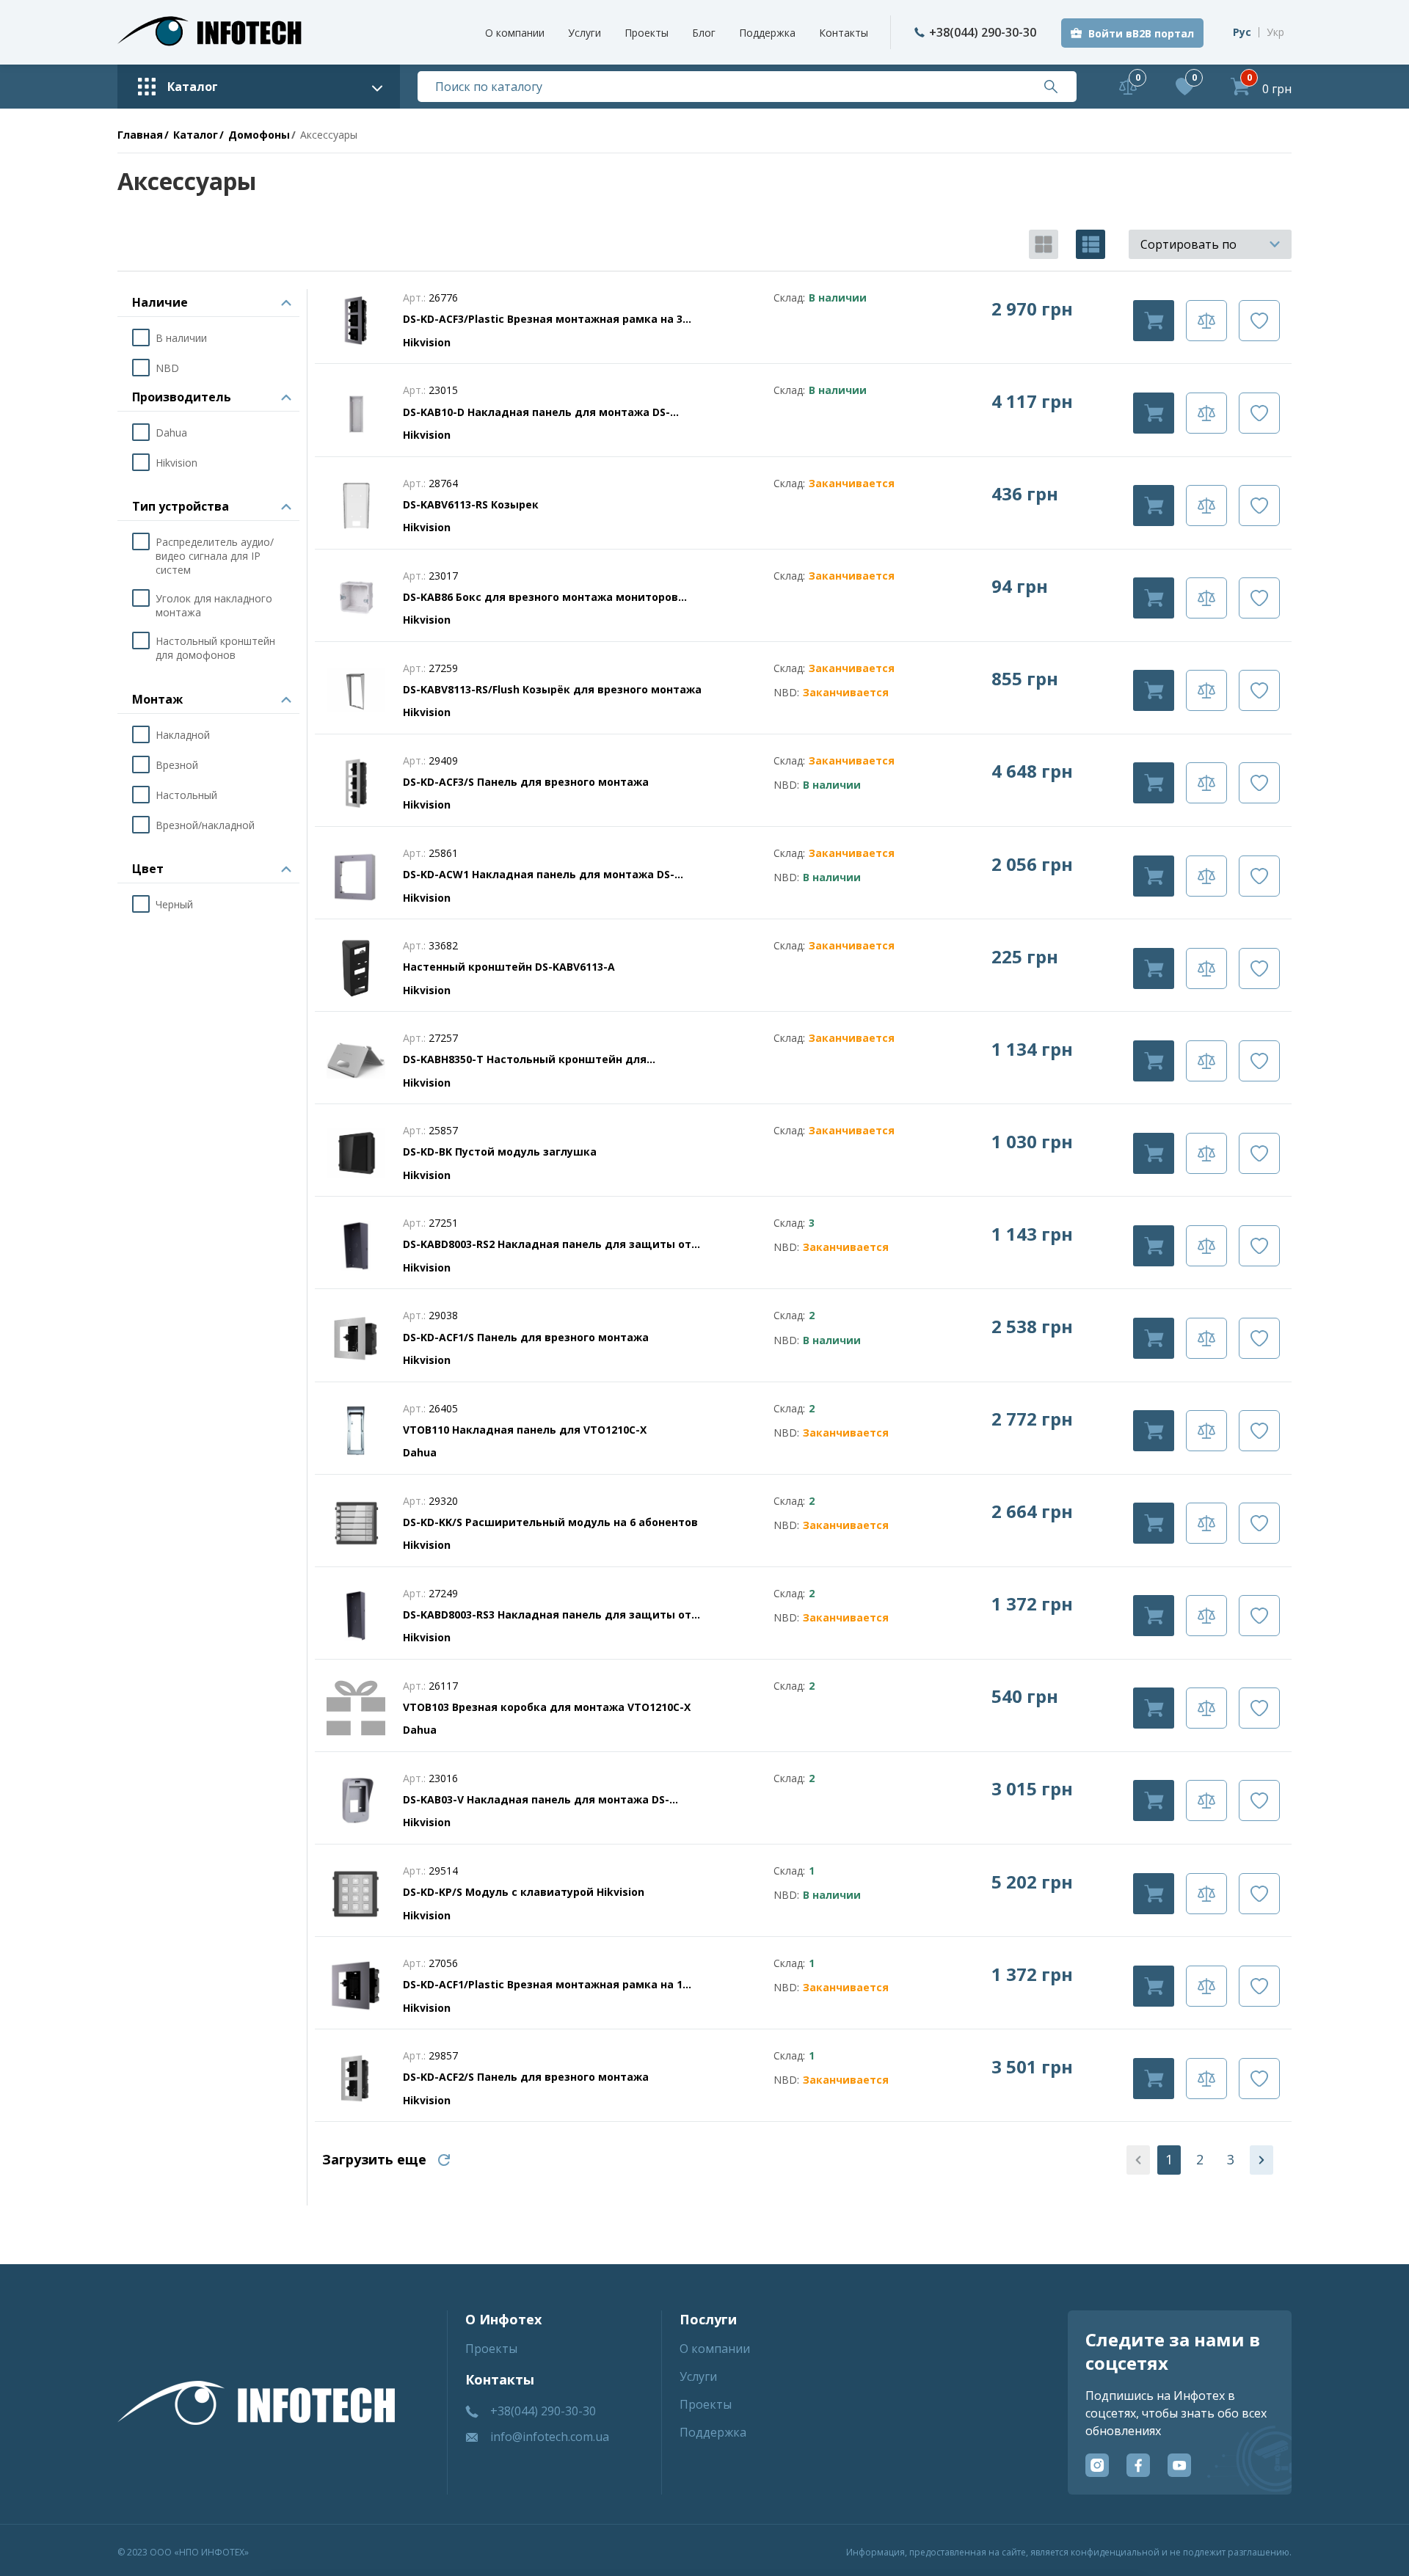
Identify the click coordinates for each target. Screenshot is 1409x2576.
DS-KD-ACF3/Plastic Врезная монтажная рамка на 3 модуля (543, 319)
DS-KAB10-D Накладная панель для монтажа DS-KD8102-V (536, 412)
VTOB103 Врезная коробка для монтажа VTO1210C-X (547, 1707)
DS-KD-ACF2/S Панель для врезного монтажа (526, 2077)
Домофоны (259, 135)
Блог (704, 33)
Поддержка (767, 33)
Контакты (844, 33)
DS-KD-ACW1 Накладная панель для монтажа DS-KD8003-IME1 (539, 875)
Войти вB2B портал (1141, 33)
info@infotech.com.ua (550, 2437)
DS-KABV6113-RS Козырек (471, 504)
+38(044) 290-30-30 (983, 32)
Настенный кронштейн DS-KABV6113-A (509, 967)
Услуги (585, 33)
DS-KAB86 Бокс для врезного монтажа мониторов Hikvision (540, 597)
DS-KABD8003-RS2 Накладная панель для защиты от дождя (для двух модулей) (547, 1244)
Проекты (647, 33)
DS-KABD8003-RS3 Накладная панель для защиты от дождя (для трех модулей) (547, 1615)
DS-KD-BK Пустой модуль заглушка (500, 1152)
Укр (1275, 32)
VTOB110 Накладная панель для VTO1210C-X (525, 1430)
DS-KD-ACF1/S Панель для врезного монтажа (526, 1337)
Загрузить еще (374, 2159)
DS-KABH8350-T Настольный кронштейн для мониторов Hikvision (525, 1059)
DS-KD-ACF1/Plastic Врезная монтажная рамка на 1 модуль (543, 1985)
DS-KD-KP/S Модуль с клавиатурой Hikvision (524, 1892)
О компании (515, 33)
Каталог (196, 135)
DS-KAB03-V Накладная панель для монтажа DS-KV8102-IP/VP (536, 1800)
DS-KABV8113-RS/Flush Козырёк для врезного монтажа (552, 689)
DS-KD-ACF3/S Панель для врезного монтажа (526, 782)
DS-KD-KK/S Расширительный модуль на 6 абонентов (550, 1522)
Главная (140, 135)
